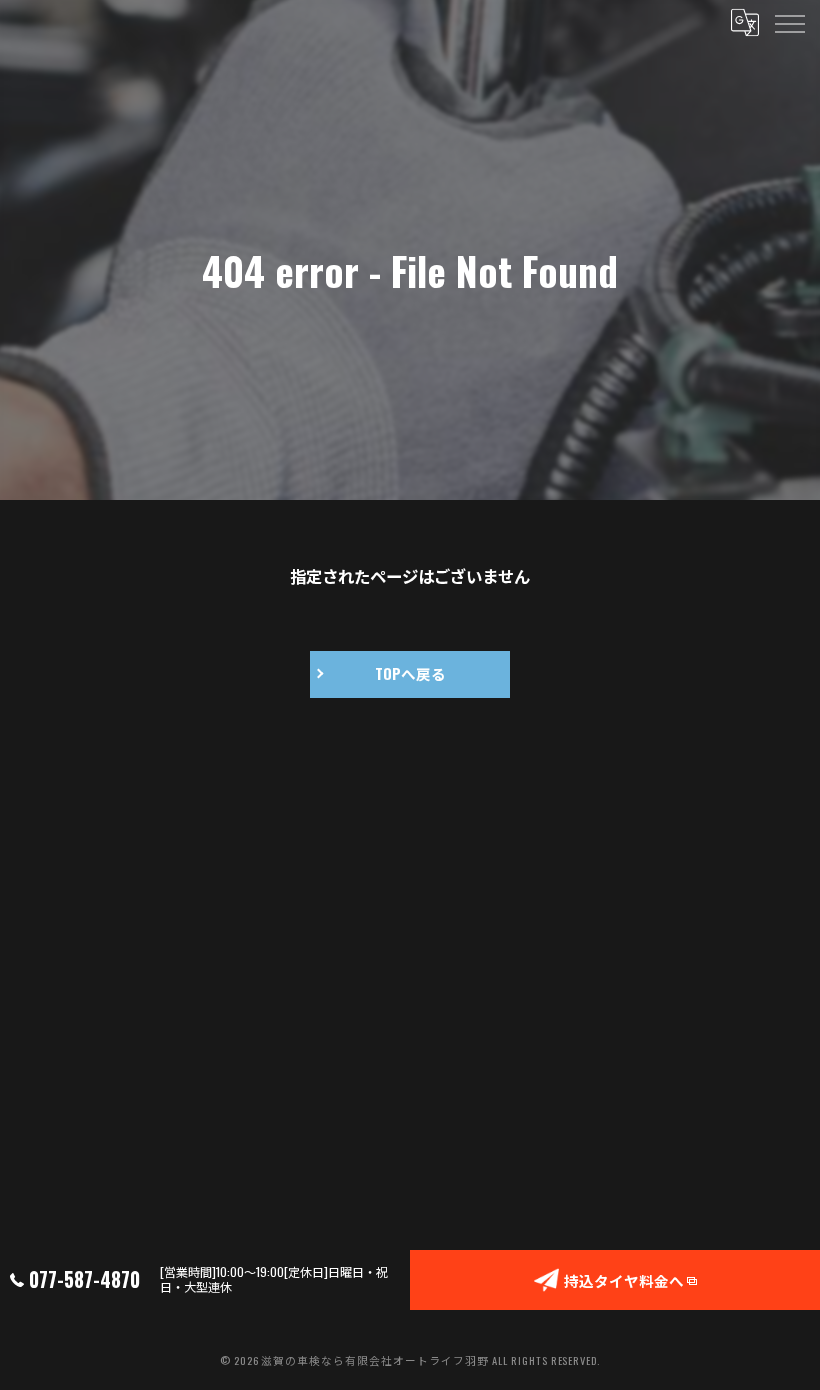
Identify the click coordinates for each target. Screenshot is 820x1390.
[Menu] (789, 22)
